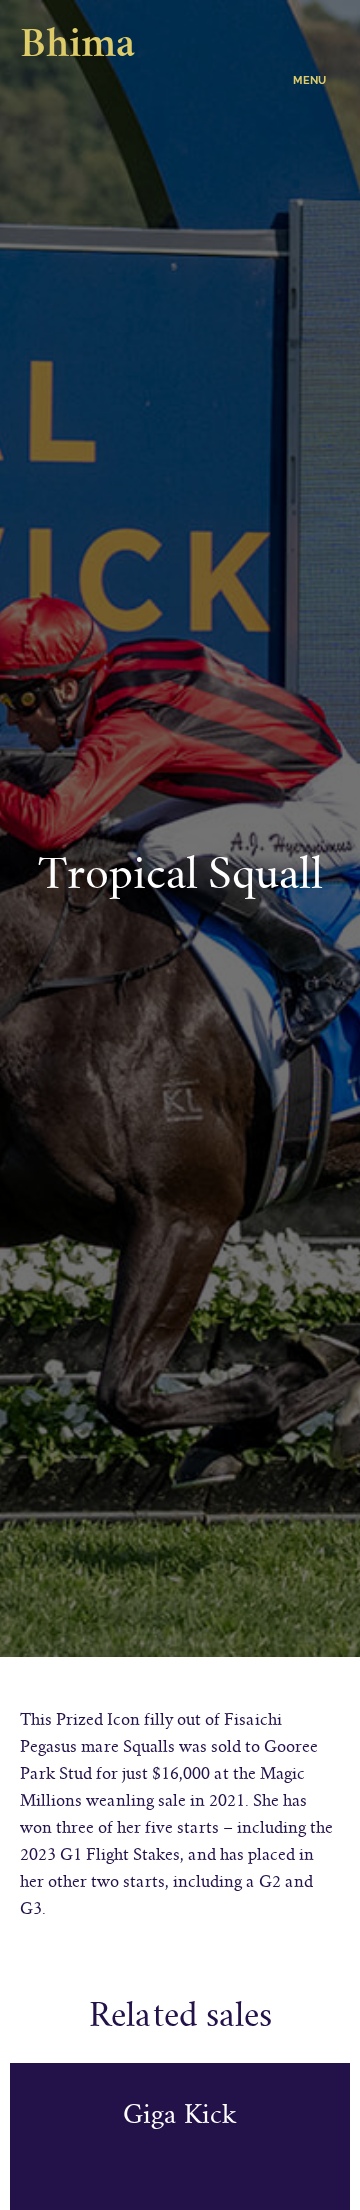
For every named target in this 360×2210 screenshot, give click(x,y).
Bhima (77, 47)
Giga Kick (180, 2115)
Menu (309, 80)
